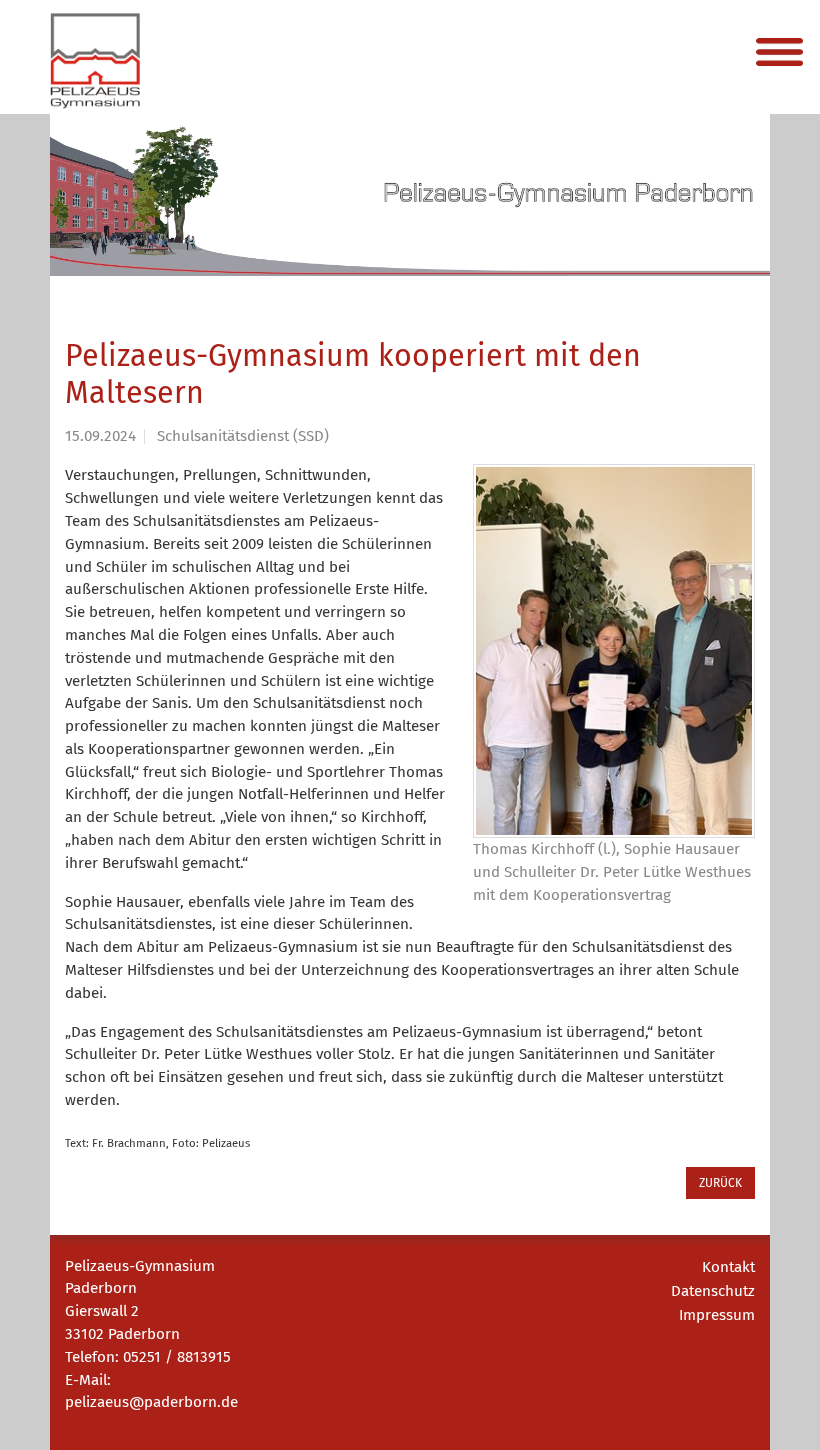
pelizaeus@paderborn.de (151, 1402)
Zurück (720, 1183)
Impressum (717, 1315)
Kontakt (728, 1267)
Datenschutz (713, 1291)
